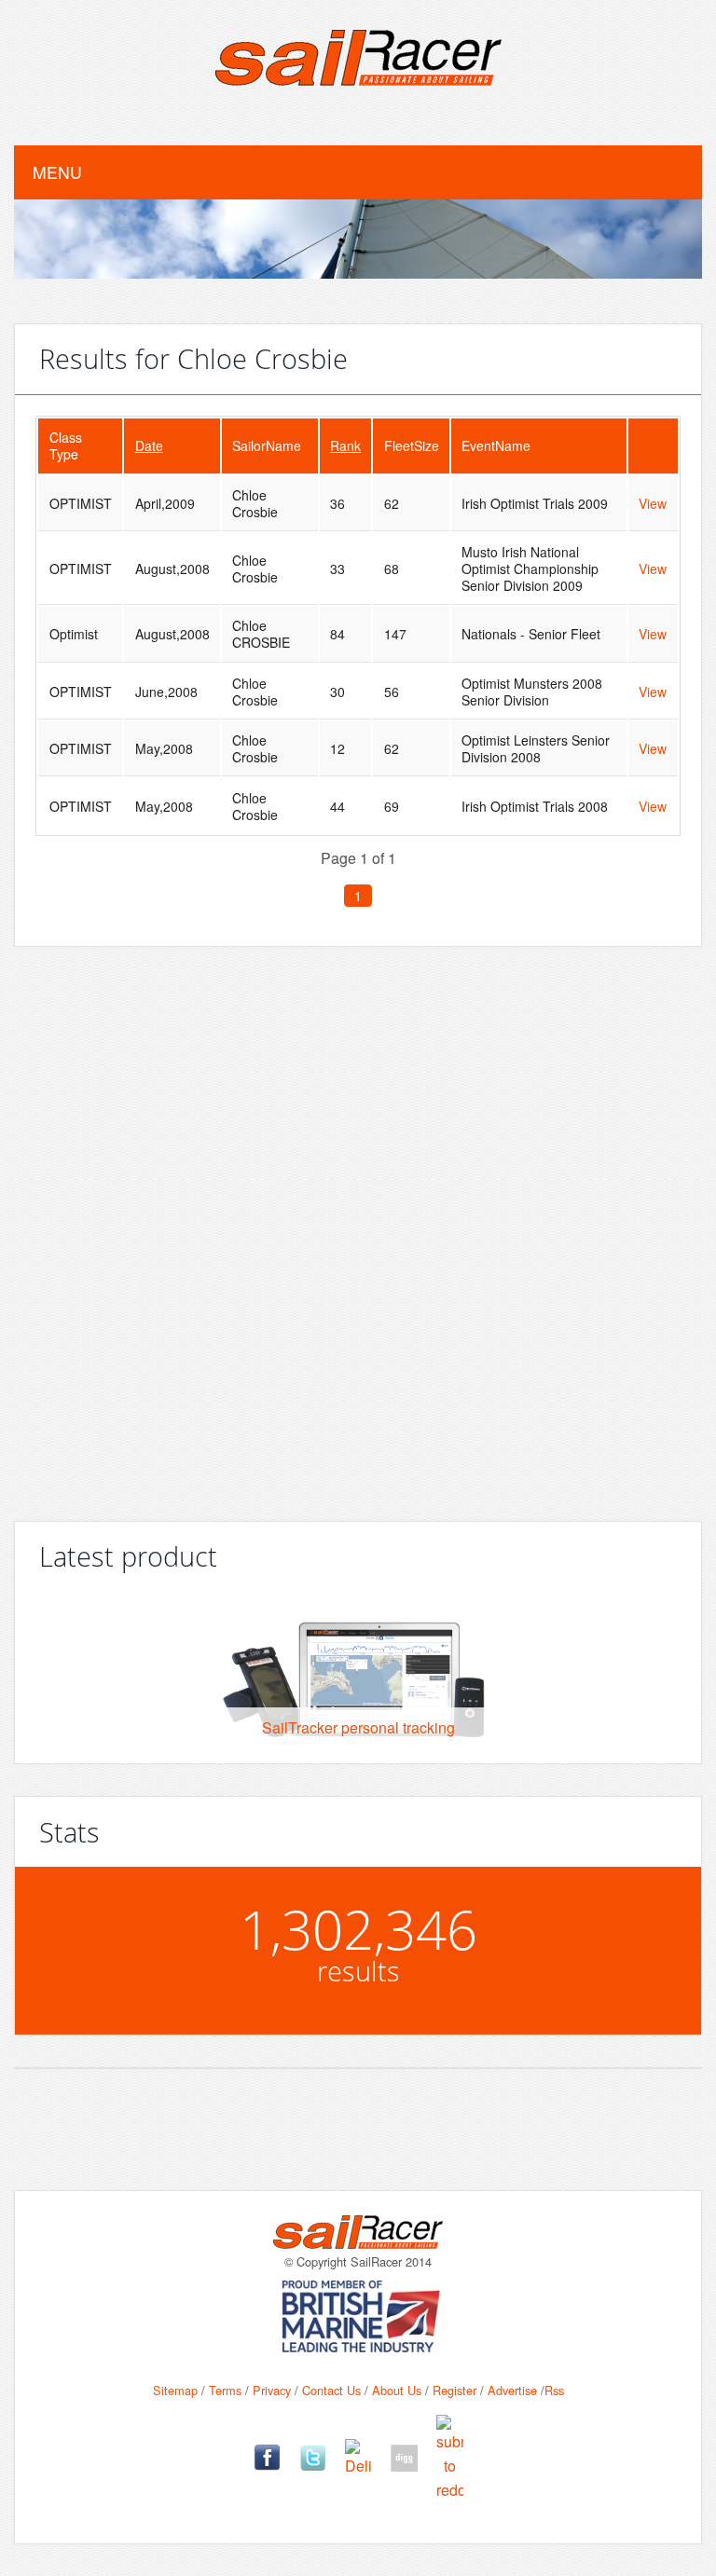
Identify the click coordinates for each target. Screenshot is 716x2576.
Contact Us (331, 2390)
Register (454, 2390)
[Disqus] (358, 1226)
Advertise (512, 2390)
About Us (397, 2390)
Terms (225, 2390)
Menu (57, 172)
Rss (554, 2390)
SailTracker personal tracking (358, 1727)
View (653, 503)
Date (149, 445)
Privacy (272, 2390)
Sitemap (175, 2390)
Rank (345, 445)
